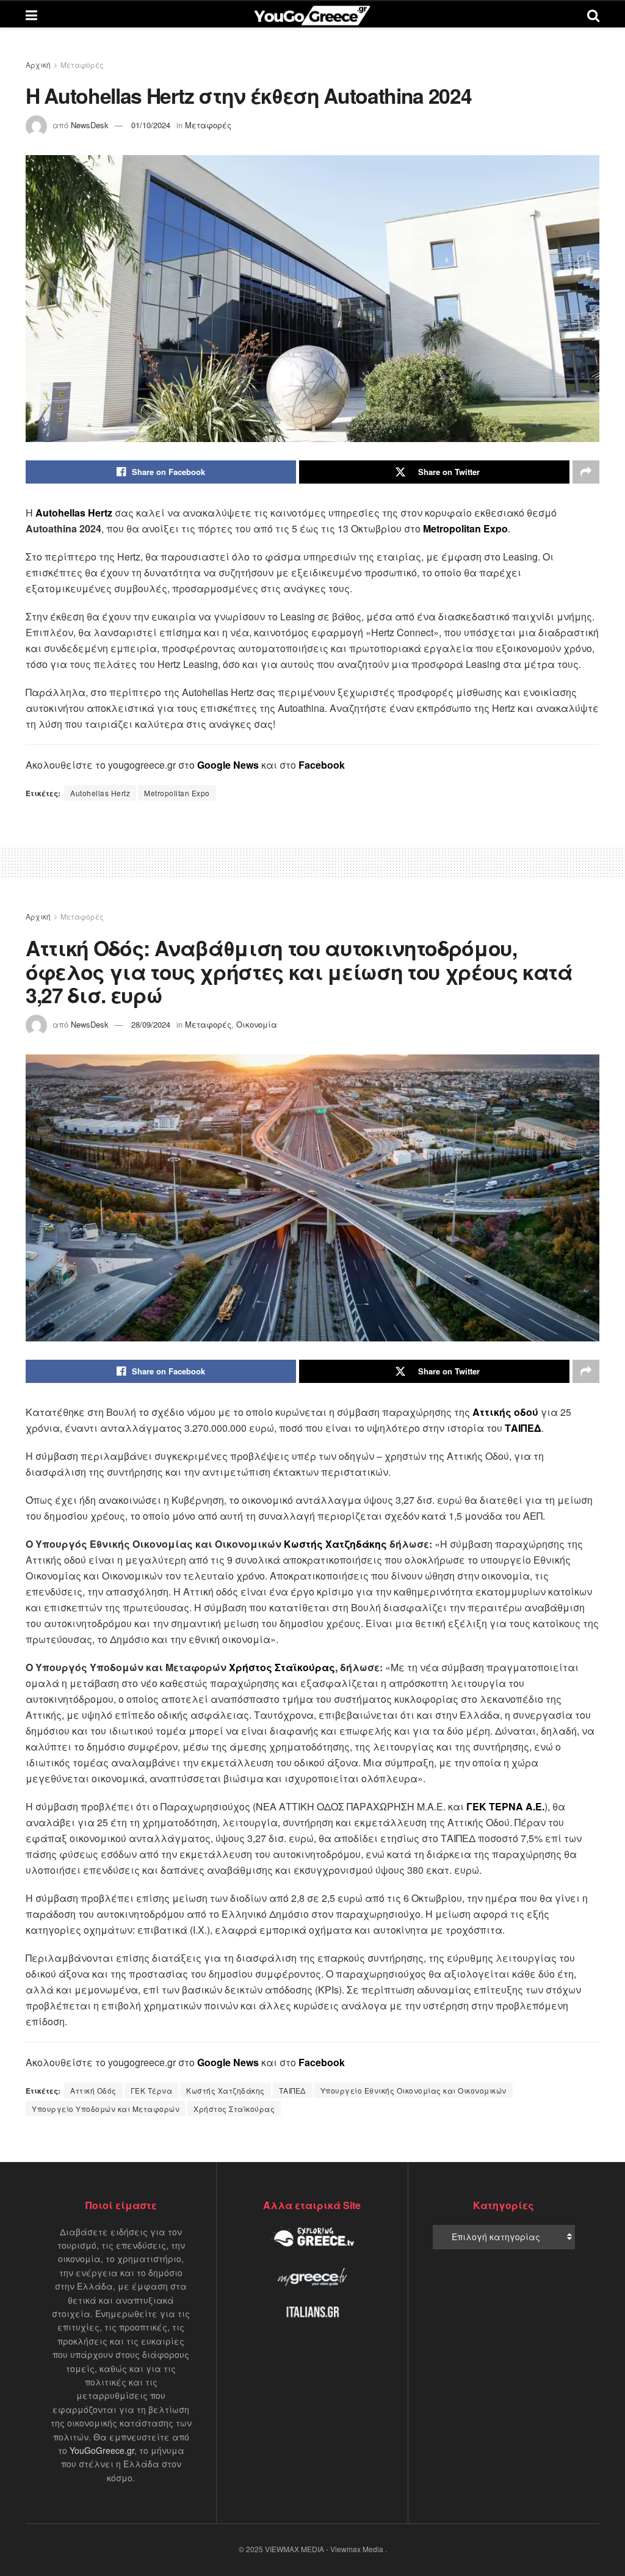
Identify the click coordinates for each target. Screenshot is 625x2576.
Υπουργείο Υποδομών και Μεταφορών (106, 2109)
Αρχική (38, 64)
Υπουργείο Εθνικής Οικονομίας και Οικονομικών (414, 2090)
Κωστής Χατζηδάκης (335, 1544)
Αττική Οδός (93, 2090)
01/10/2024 (151, 125)
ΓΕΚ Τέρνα (152, 2090)
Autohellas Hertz (100, 793)
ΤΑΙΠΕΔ (293, 2090)
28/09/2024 (151, 1024)
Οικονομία (257, 1024)
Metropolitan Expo (177, 793)
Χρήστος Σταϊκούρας (282, 1667)
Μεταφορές (82, 64)
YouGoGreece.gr (102, 2450)
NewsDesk (90, 125)
